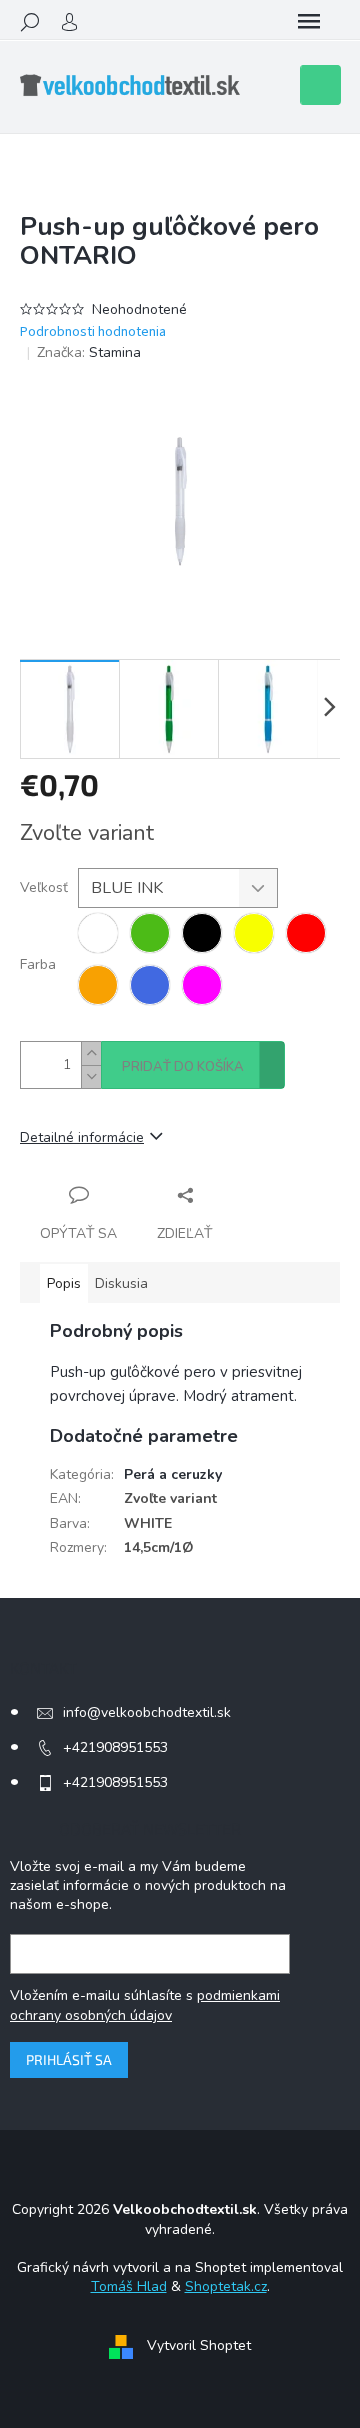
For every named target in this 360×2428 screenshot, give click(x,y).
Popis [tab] (64, 1283)
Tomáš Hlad (129, 2286)
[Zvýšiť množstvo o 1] (91, 1053)
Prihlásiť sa (69, 2059)
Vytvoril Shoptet (199, 2345)
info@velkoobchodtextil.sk (147, 1712)
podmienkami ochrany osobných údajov (145, 2005)
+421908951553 (115, 1747)
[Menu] (309, 22)
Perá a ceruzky (173, 1474)
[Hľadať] (30, 22)
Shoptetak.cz (226, 2286)
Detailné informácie (82, 1137)
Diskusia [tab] (121, 1283)
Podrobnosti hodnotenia (93, 332)
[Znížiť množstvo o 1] (91, 1076)
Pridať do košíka (183, 1067)
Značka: (89, 352)
